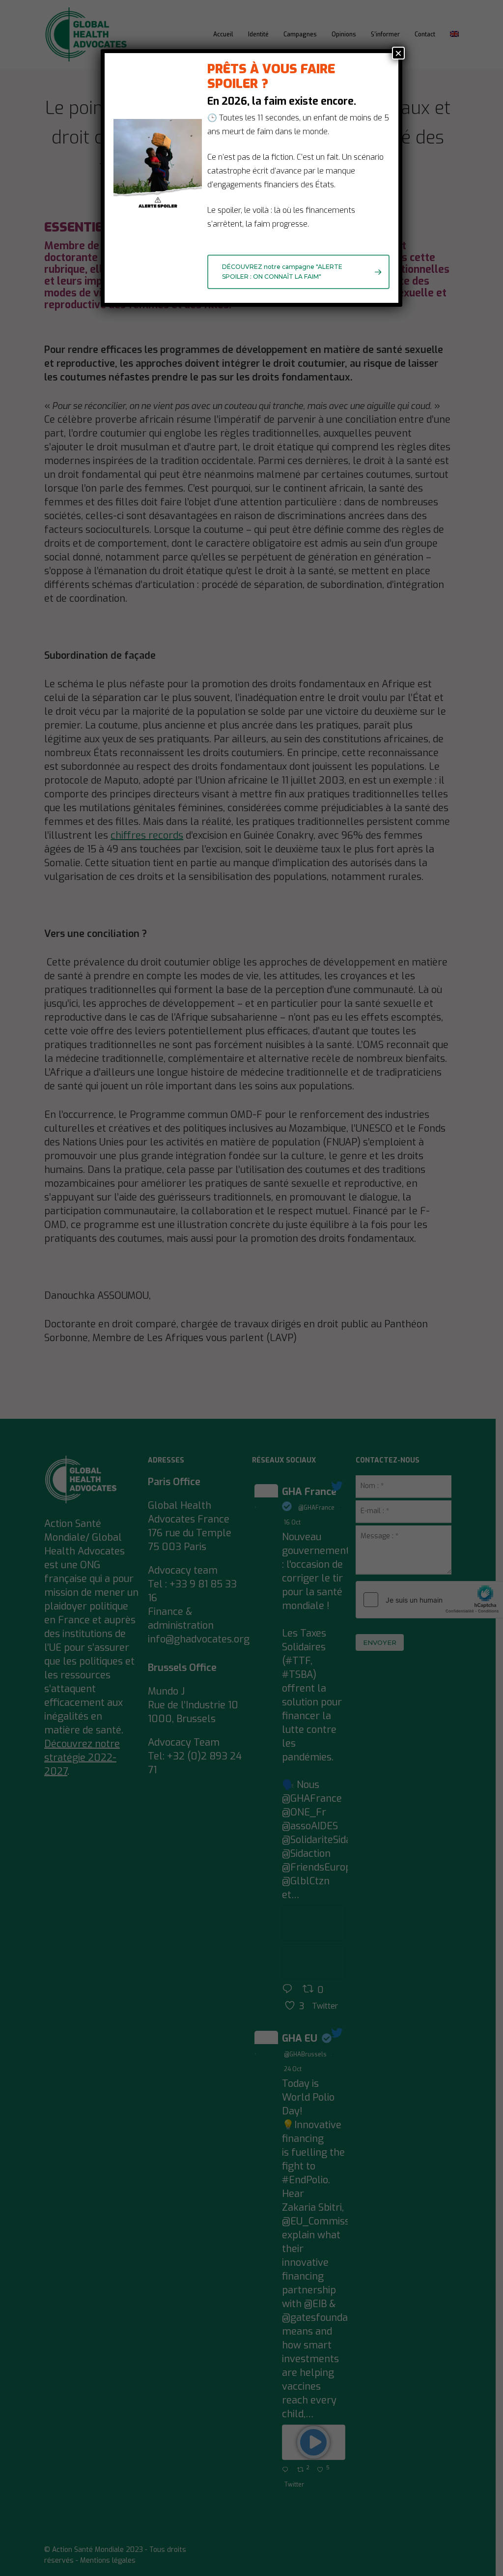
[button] (298, 272)
